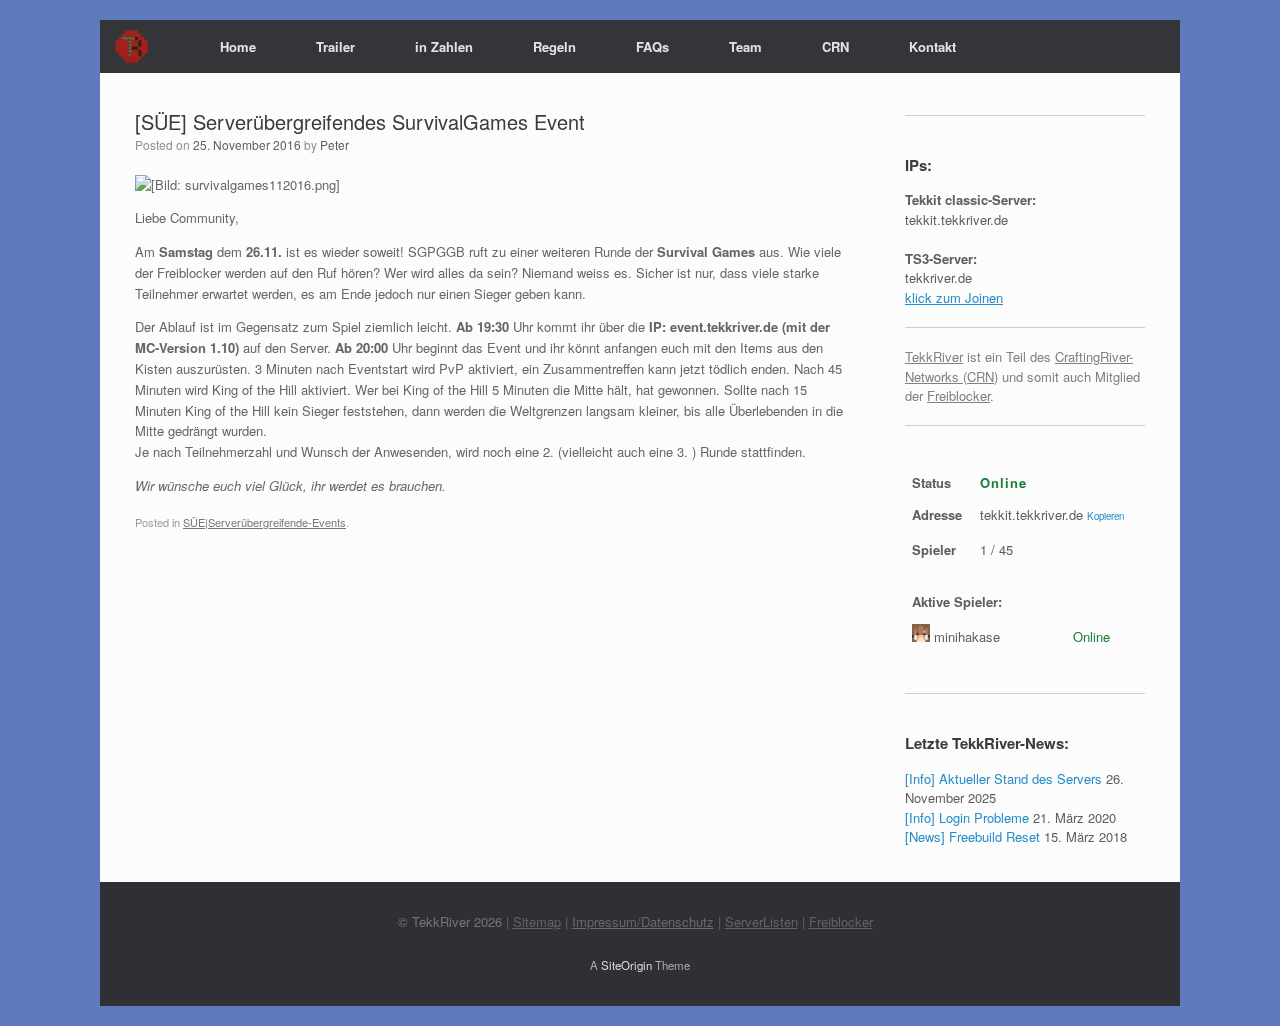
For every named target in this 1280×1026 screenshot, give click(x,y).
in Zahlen (444, 46)
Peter (334, 144)
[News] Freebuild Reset (972, 836)
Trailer (335, 46)
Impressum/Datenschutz (643, 921)
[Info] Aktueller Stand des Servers (1003, 778)
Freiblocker (958, 395)
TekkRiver (934, 356)
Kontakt (932, 46)
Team (745, 46)
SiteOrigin (626, 965)
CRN (835, 46)
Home (238, 46)
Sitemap (537, 921)
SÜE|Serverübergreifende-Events (264, 522)
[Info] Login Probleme (967, 817)
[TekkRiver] (124, 46)
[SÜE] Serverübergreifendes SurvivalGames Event (360, 121)
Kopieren (1105, 516)
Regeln (554, 46)
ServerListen (761, 921)
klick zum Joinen (954, 297)
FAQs (652, 46)
